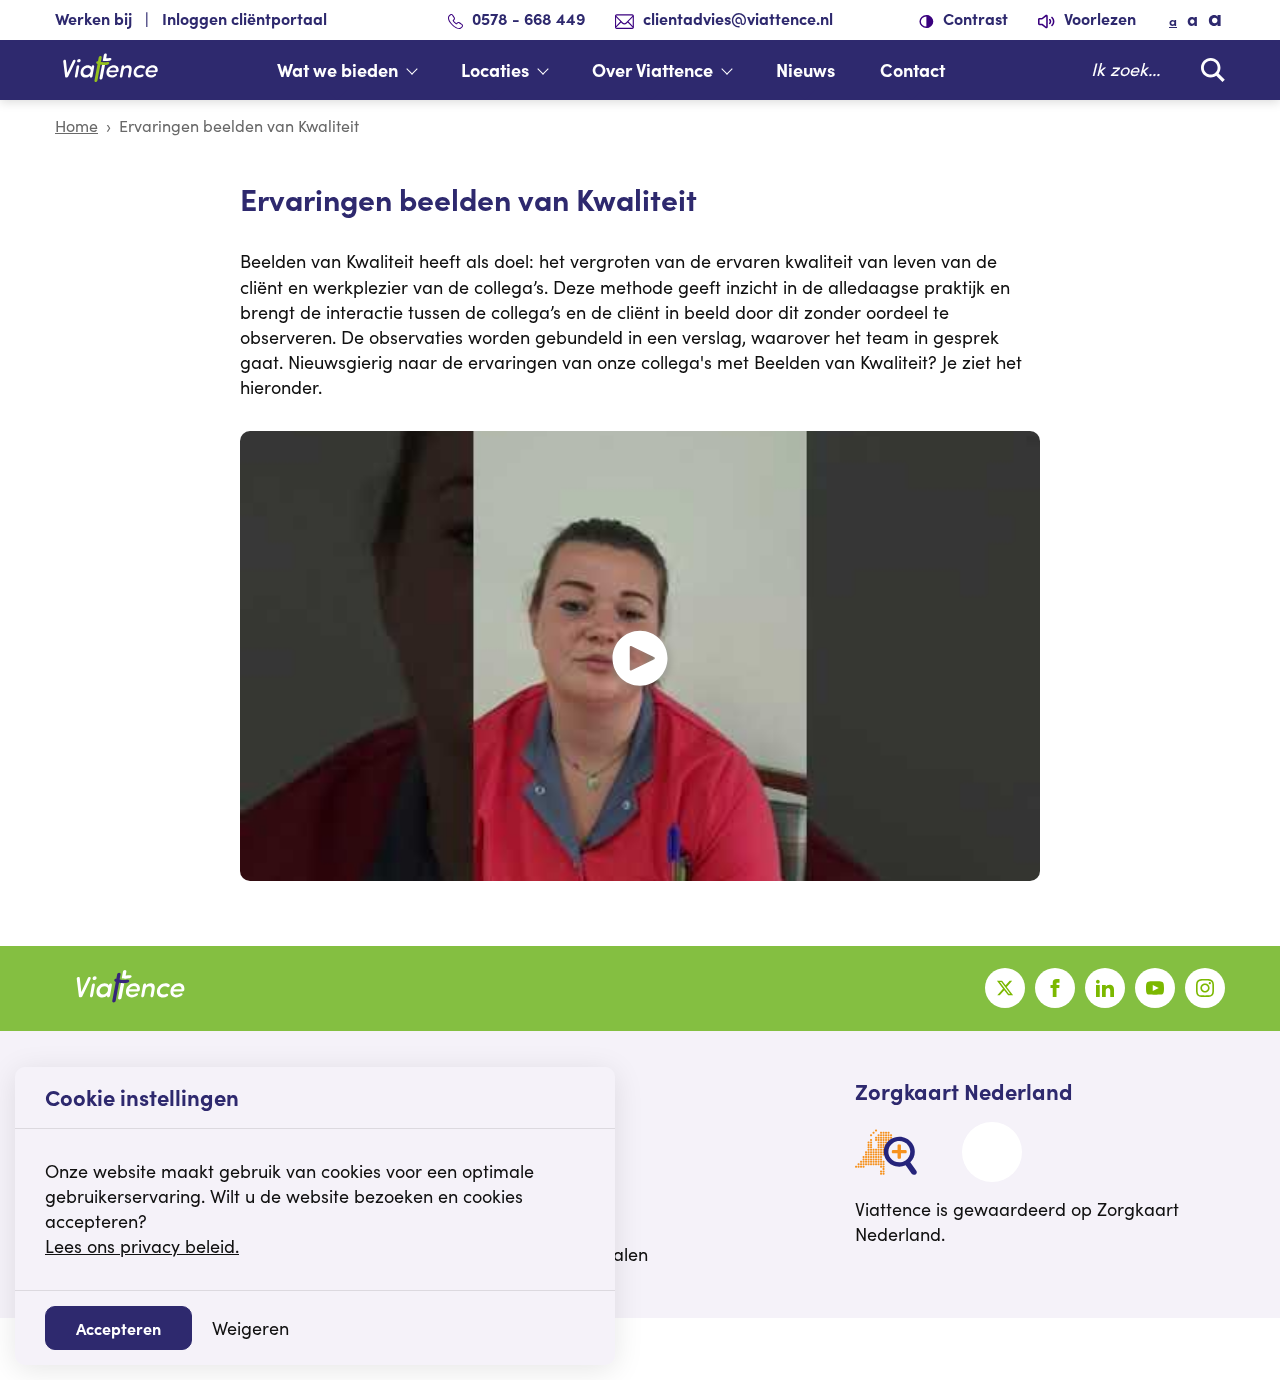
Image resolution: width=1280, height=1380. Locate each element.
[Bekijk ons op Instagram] (1205, 988)
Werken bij (93, 18)
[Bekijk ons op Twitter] (1005, 988)
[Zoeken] (1208, 69)
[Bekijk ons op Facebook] (1055, 988)
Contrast (973, 18)
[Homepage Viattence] (110, 70)
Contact (912, 69)
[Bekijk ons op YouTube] (1155, 988)
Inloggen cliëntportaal (244, 18)
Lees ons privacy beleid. (142, 1246)
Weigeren (250, 1328)
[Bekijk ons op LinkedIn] (1105, 988)
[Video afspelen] (640, 655)
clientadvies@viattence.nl (738, 18)
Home (76, 125)
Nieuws (805, 69)
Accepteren (118, 1328)
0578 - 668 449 (528, 18)
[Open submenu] (422, 70)
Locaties (495, 69)
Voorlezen (1098, 18)
